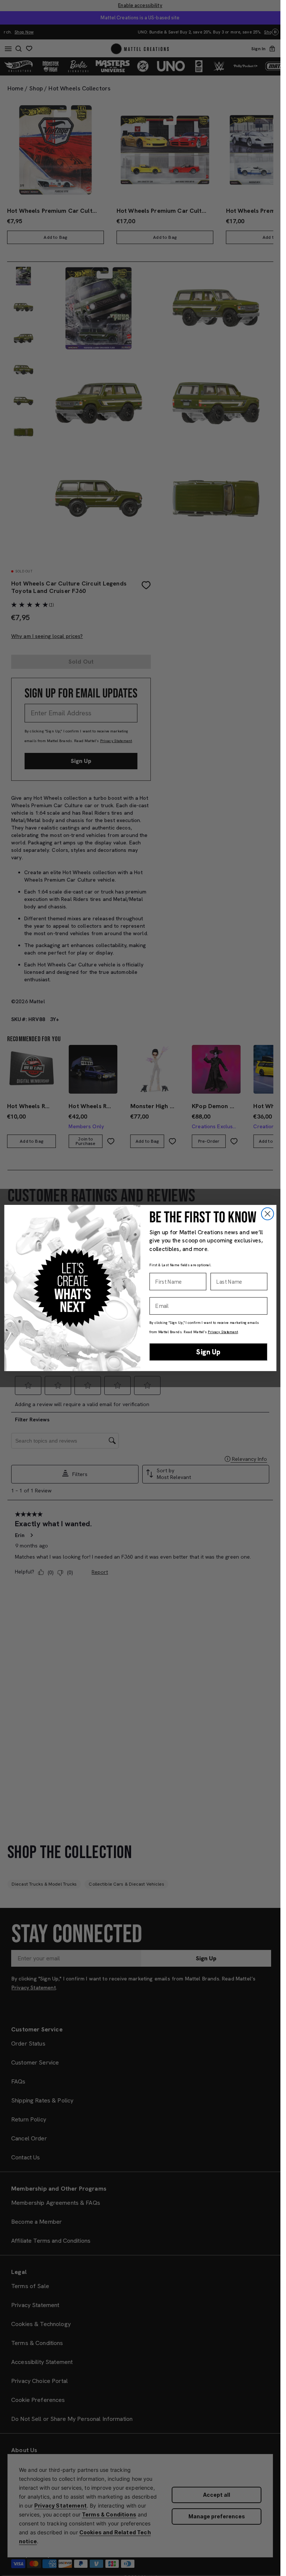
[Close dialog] (267, 1214)
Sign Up (208, 1352)
